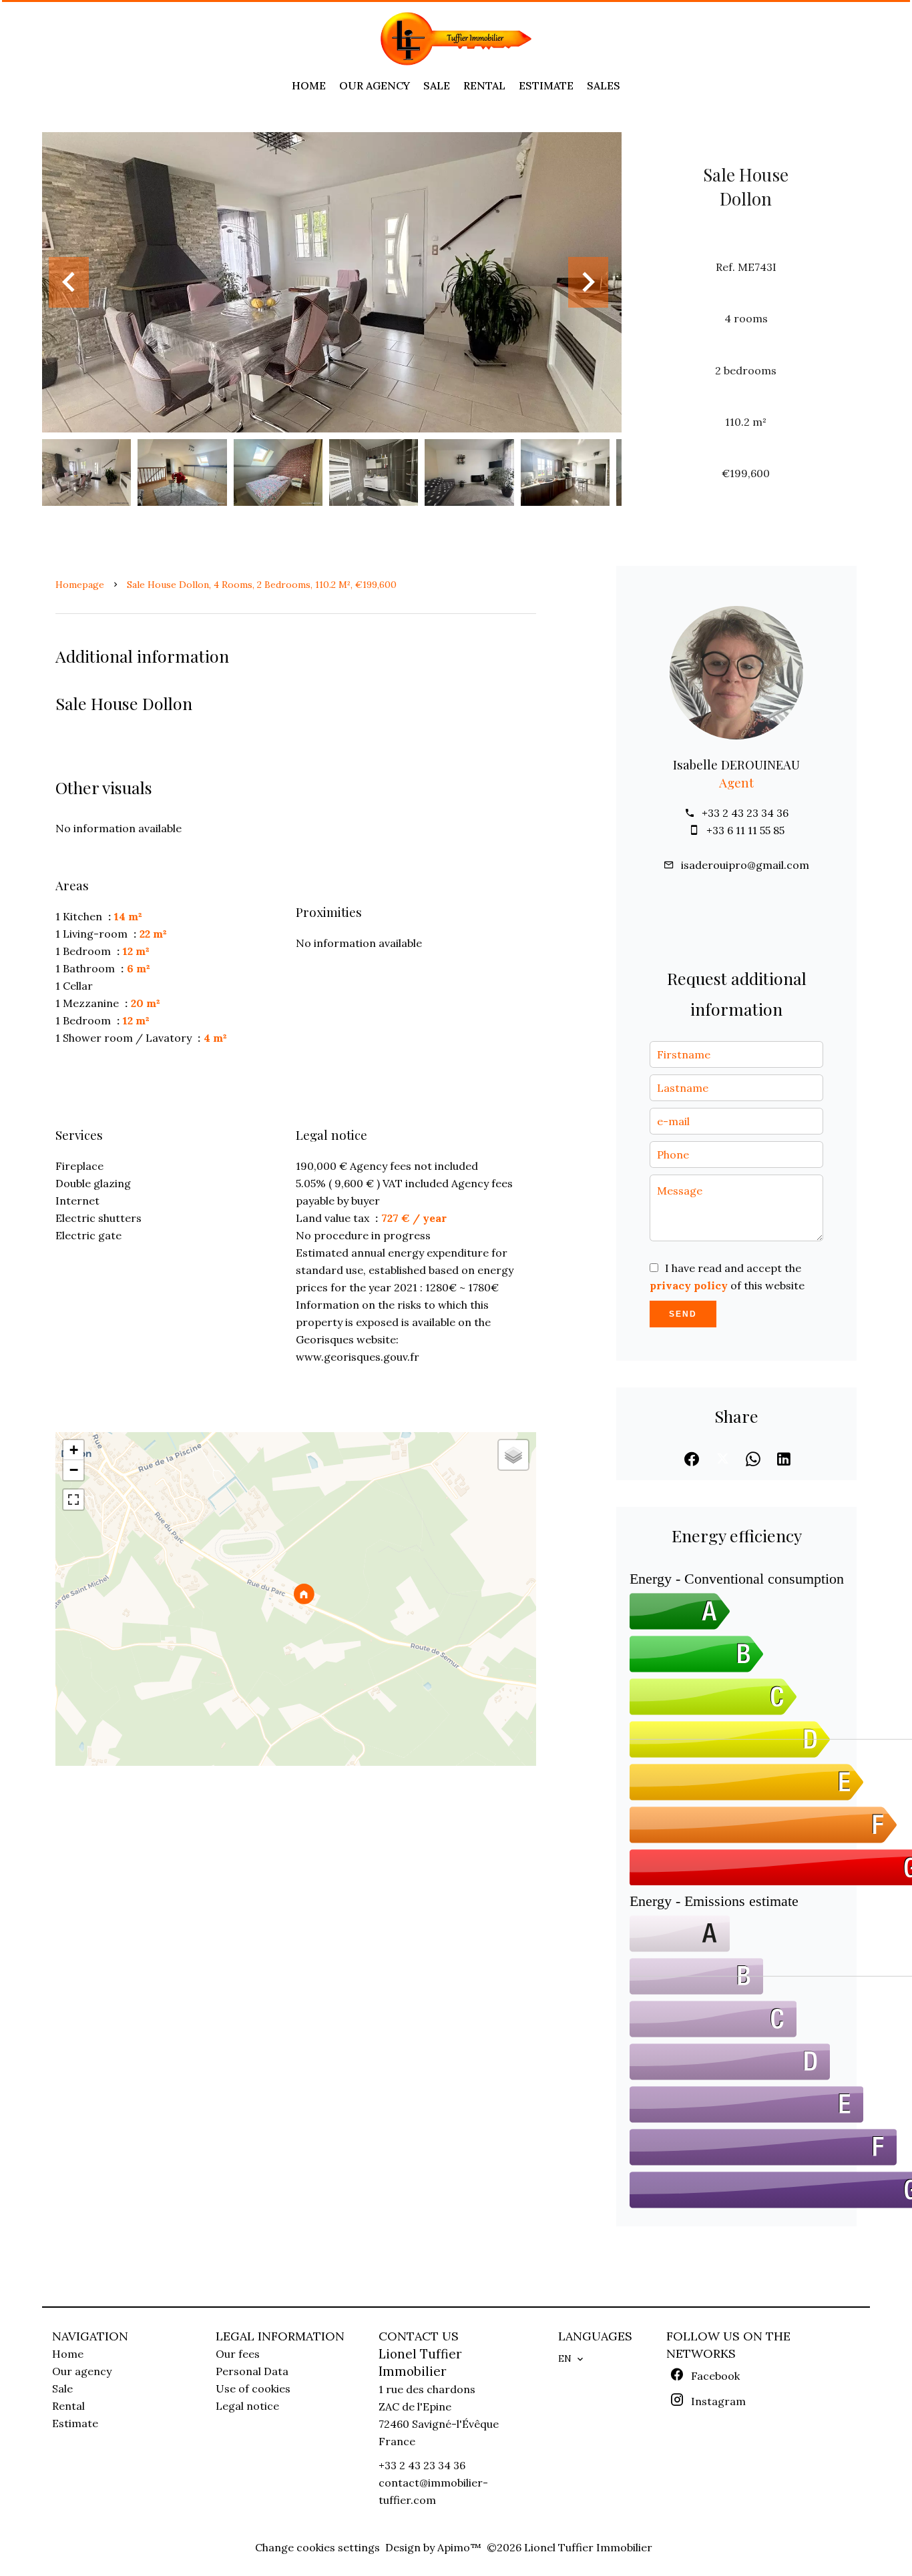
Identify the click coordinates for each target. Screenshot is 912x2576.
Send (683, 1314)
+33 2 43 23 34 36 (745, 813)
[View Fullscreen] (73, 1500)
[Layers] (513, 1455)
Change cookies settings (317, 2547)
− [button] (74, 1470)
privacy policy (689, 1285)
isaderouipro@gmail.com (745, 865)
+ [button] (74, 1450)
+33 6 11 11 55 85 (745, 830)
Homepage (80, 585)
